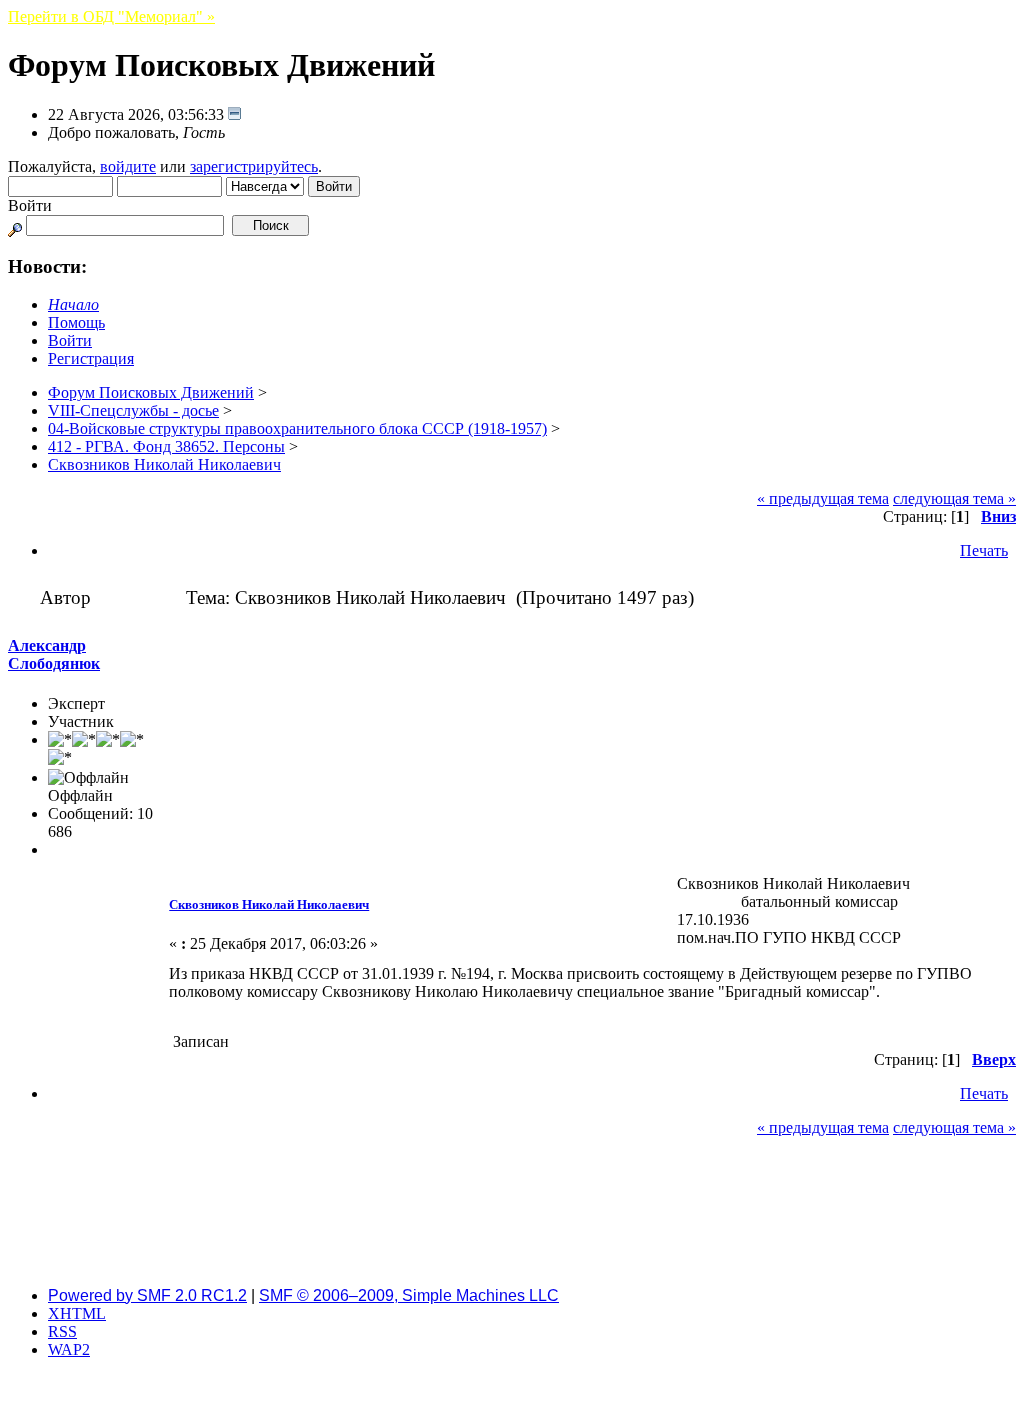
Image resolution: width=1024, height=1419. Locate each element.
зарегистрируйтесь (254, 166)
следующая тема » (954, 498)
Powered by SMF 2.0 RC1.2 (147, 1295)
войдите (128, 166)
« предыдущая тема (823, 498)
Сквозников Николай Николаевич (269, 904)
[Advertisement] (512, 1226)
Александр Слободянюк (54, 654)
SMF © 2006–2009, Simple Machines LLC (409, 1295)
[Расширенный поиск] (15, 224)
